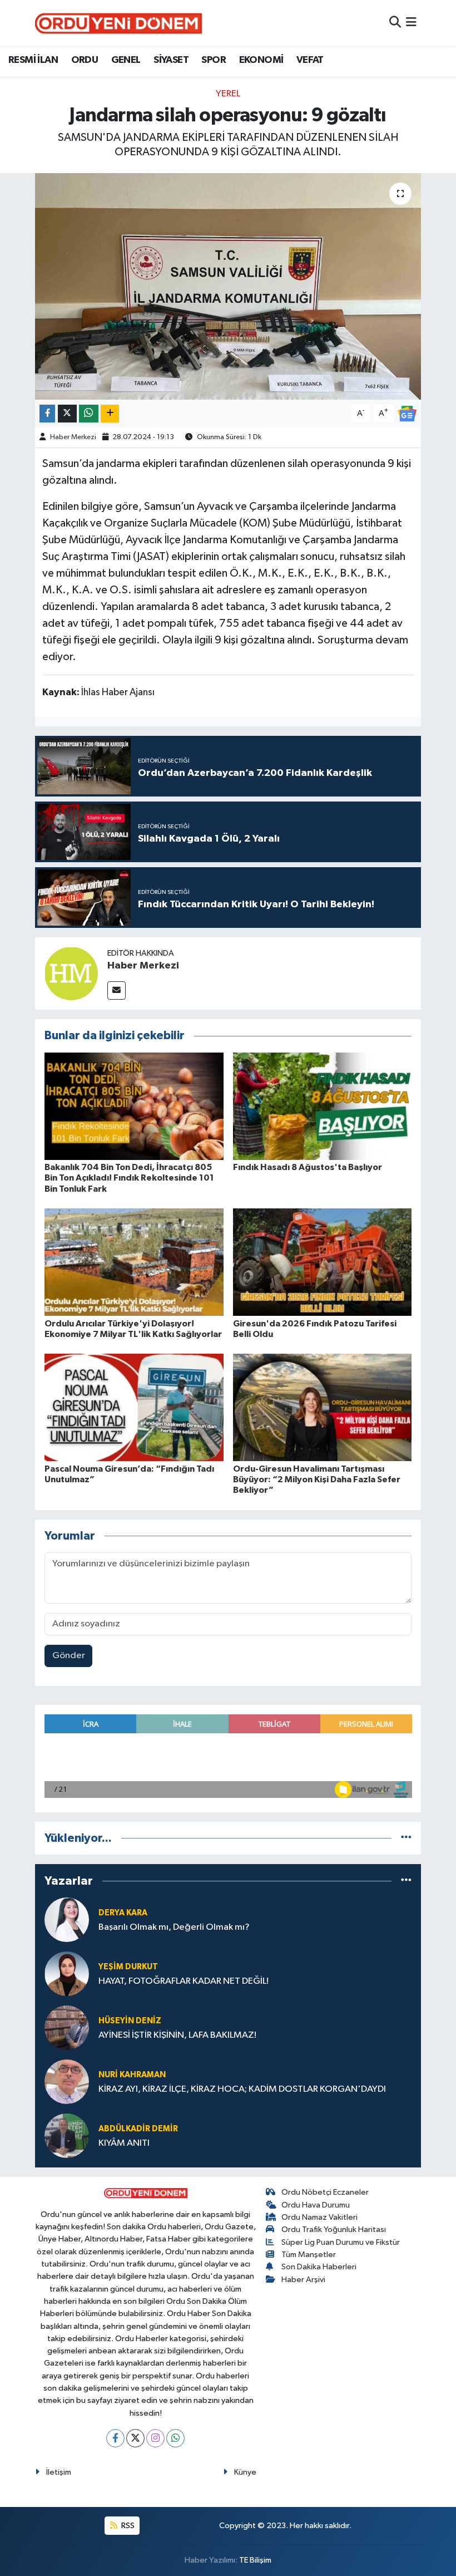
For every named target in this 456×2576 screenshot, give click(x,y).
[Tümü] (406, 1838)
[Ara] (395, 23)
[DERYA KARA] (67, 1919)
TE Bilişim (255, 2560)
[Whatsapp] (175, 2438)
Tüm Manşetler (309, 2255)
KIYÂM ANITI (124, 2143)
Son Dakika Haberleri (319, 2267)
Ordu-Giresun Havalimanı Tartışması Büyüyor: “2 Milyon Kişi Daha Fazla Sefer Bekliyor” (317, 1479)
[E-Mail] (117, 990)
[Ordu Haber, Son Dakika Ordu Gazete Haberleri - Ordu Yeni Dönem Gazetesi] (118, 23)
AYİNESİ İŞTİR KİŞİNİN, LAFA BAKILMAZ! (177, 2035)
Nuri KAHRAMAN (132, 2075)
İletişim (59, 2472)
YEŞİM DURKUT (128, 1967)
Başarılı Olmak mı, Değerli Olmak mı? (174, 1927)
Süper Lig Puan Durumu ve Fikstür (341, 2242)
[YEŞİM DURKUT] (67, 1973)
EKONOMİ (261, 60)
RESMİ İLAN (33, 60)
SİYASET (171, 60)
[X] (135, 2438)
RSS (127, 2526)
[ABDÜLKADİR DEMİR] (67, 2135)
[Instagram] (155, 2438)
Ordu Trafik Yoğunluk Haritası (334, 2230)
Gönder (69, 1656)
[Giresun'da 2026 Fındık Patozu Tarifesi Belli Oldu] (323, 1262)
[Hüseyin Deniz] (67, 2027)
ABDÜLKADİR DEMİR (138, 2129)
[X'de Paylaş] (67, 414)
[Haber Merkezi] (71, 973)
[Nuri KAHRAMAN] (67, 2081)
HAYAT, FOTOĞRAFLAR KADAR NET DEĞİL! (184, 1981)
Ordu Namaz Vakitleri (319, 2217)
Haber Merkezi (73, 437)
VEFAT (310, 60)
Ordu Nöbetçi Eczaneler (325, 2192)
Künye (245, 2472)
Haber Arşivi (303, 2280)
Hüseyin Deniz (130, 2021)
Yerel (228, 94)
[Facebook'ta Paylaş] (47, 414)
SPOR (214, 60)
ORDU (85, 60)
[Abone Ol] (407, 413)
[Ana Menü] (411, 23)
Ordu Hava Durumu (316, 2205)
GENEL (126, 60)
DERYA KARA (123, 1913)
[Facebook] (115, 2438)
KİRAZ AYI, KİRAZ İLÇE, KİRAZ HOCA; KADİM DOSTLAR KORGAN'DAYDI (242, 2089)
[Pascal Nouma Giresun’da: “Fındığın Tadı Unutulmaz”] (134, 1407)
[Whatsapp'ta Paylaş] (89, 414)
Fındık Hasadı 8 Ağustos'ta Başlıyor (308, 1167)
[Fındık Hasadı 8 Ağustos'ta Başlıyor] (323, 1106)
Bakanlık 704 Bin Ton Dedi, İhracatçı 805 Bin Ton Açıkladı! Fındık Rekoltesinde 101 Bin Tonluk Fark (129, 1178)
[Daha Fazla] (110, 414)
